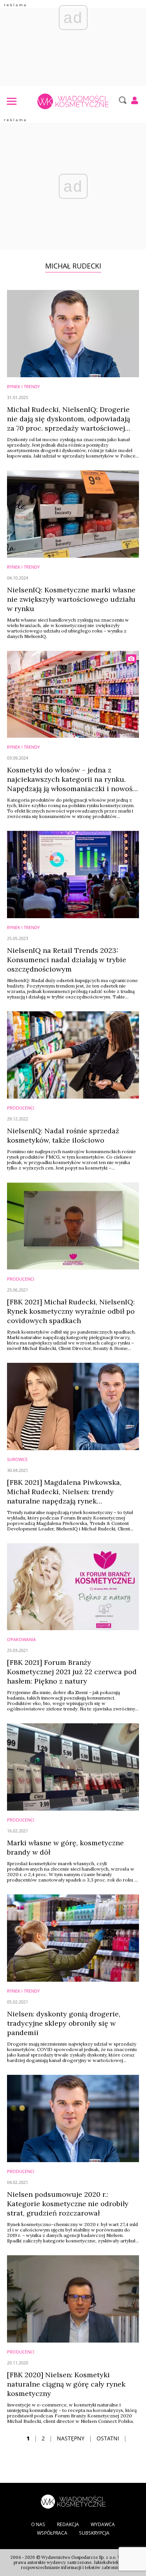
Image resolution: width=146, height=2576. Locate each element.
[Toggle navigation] (11, 101)
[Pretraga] (122, 100)
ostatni (108, 2438)
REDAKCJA (68, 2524)
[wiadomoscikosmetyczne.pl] (73, 101)
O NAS (38, 2524)
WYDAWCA (103, 2524)
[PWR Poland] (73, 2501)
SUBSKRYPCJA (94, 2533)
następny (71, 2438)
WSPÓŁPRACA (52, 2533)
